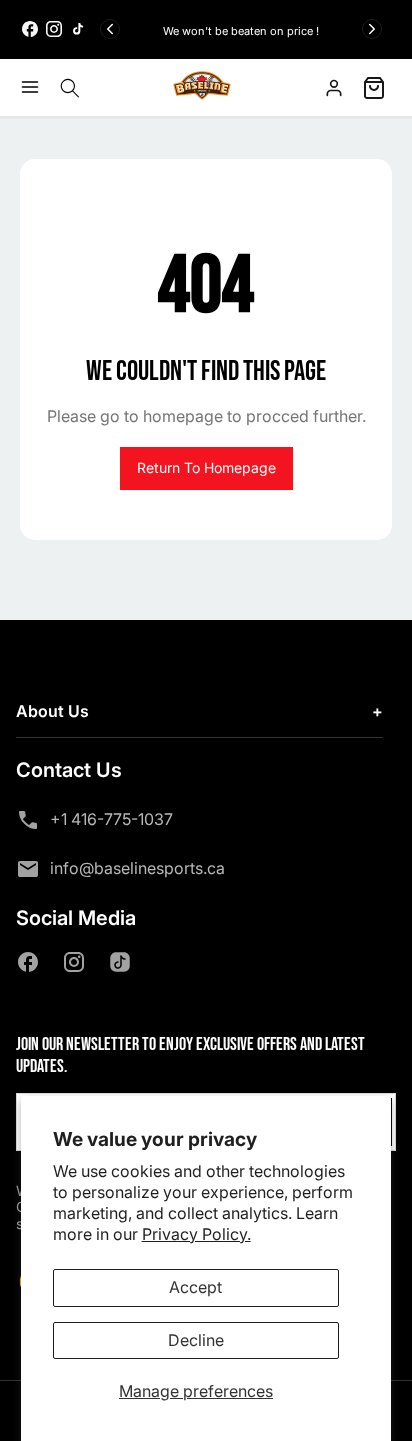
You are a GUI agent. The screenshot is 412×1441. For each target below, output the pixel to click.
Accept (195, 1287)
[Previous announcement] (110, 29)
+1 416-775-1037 (111, 819)
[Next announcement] (372, 29)
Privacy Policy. (196, 1234)
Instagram (78, 962)
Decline (196, 1340)
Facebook (32, 962)
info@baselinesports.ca (137, 868)
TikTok (124, 962)
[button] (35, 87)
